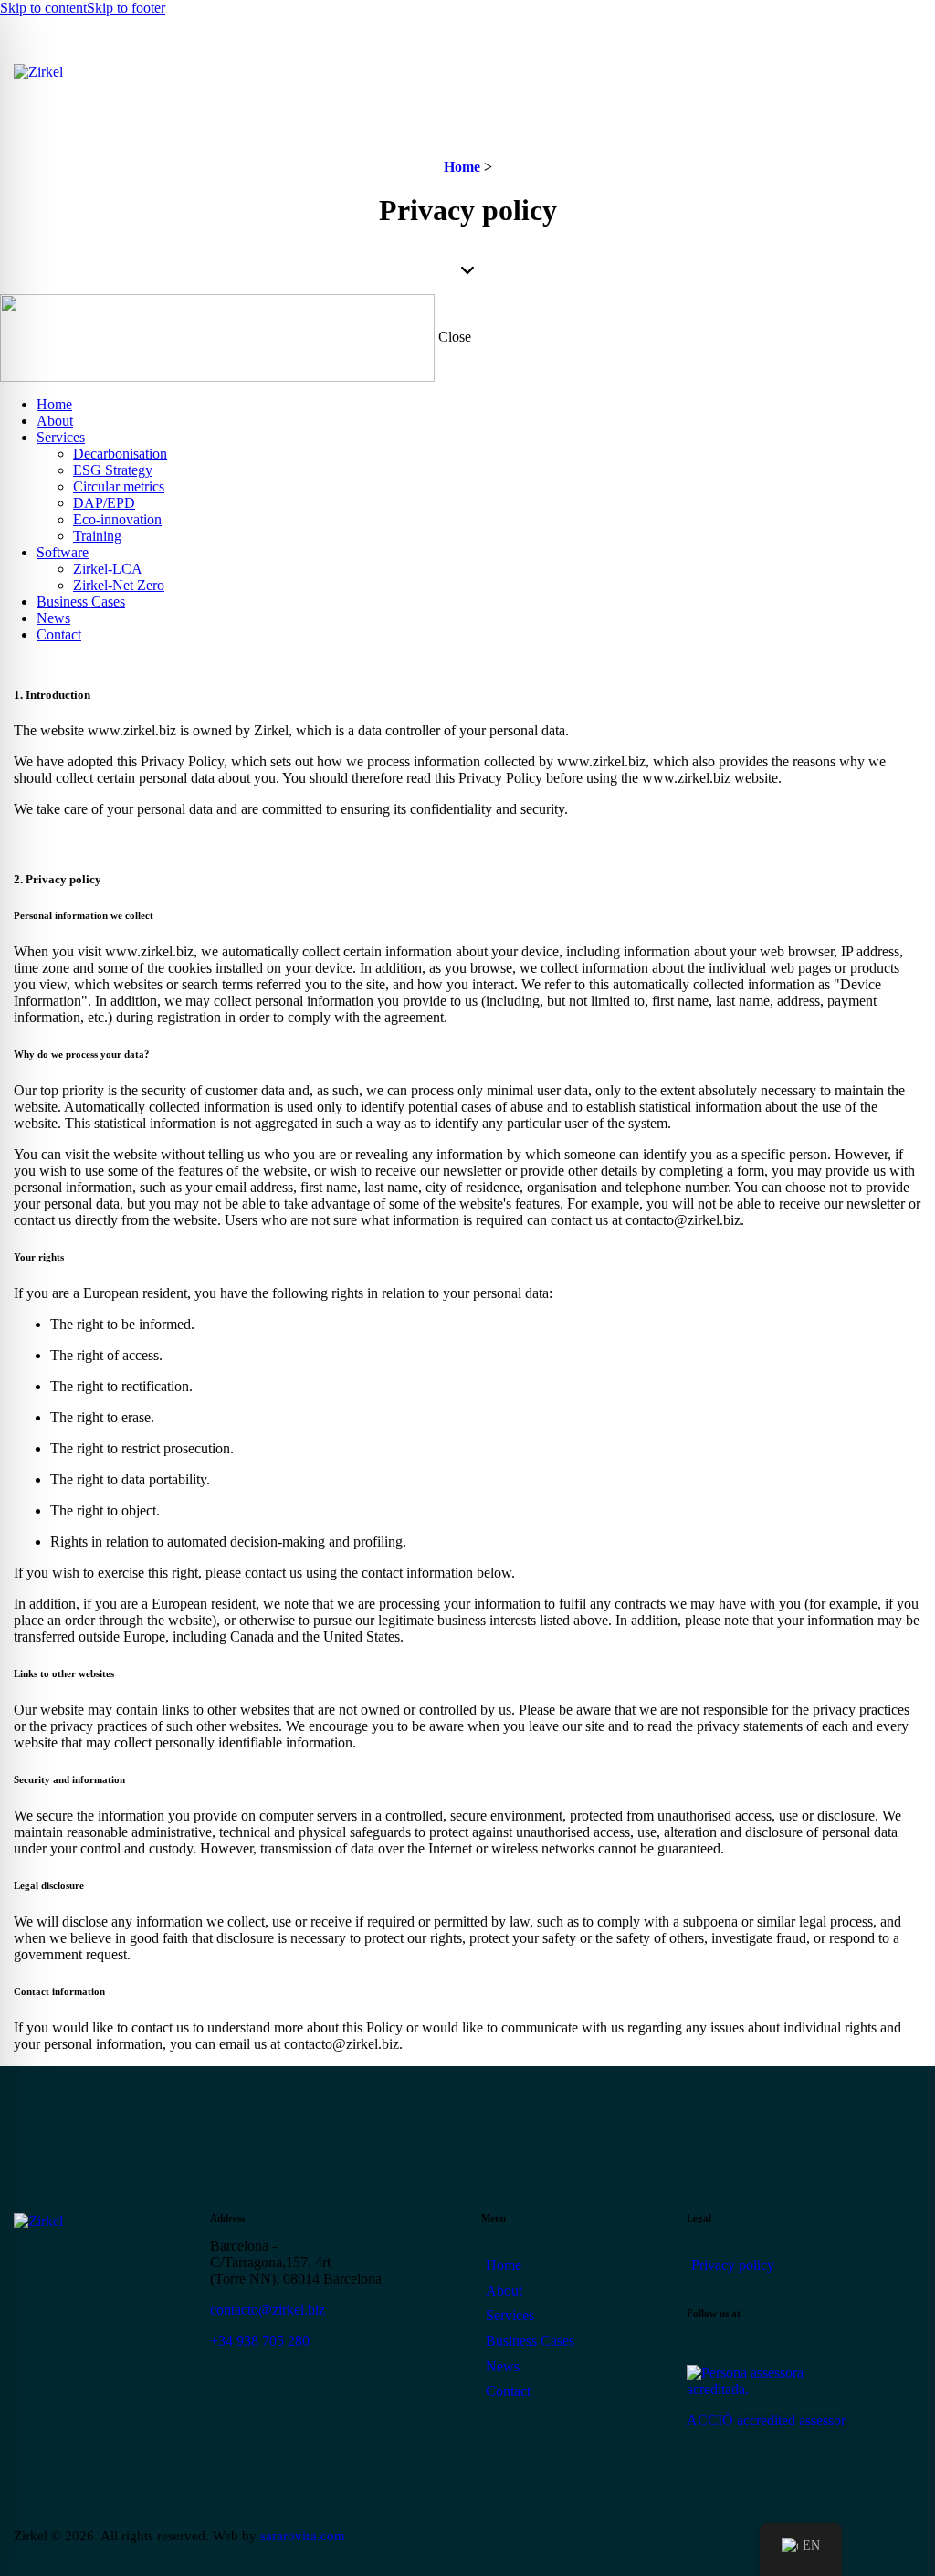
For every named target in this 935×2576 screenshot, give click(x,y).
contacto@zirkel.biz (268, 2310)
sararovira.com (303, 2536)
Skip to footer (126, 8)
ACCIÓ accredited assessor (766, 2420)
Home (462, 167)
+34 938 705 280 (260, 2341)
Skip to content (43, 8)
